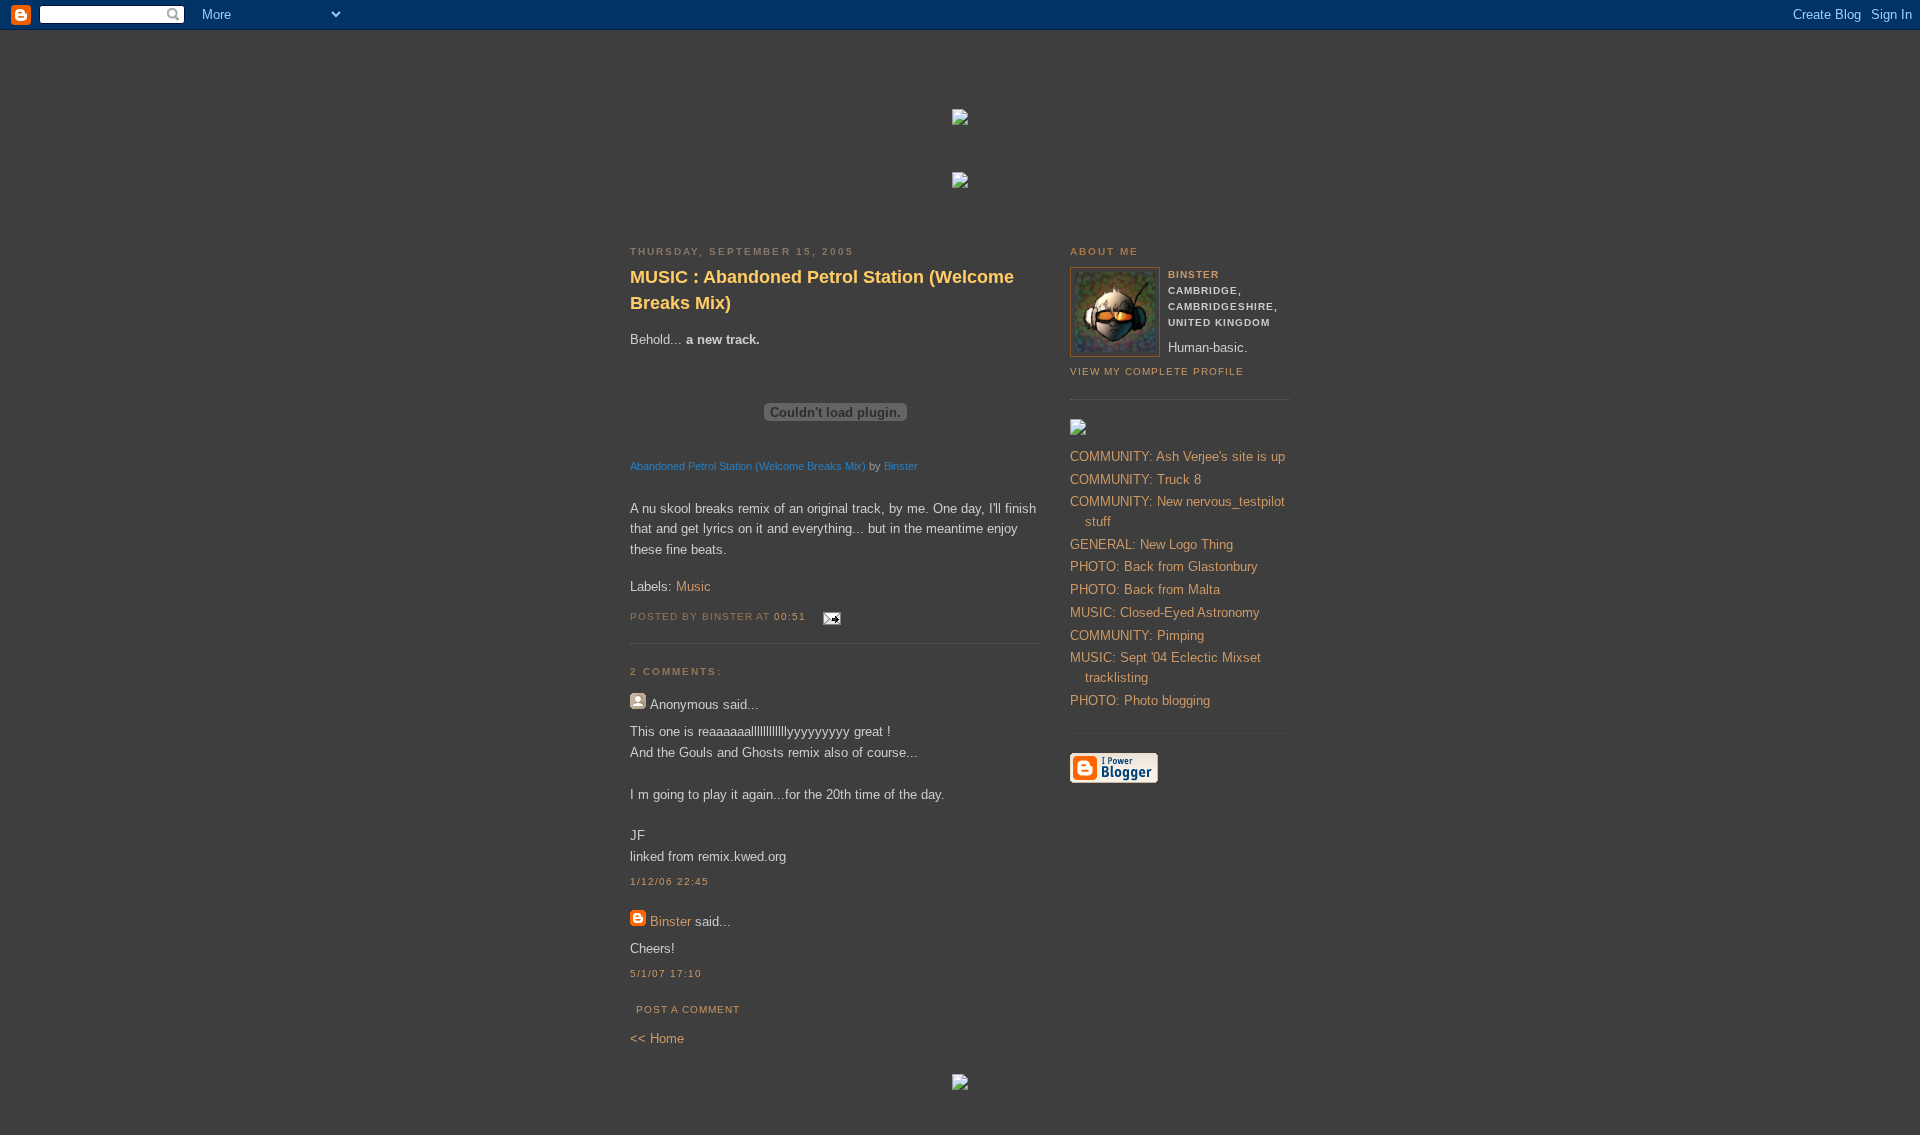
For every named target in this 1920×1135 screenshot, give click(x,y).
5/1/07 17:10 (666, 973)
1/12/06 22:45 (669, 881)
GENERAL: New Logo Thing (1151, 544)
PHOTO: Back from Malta (1145, 589)
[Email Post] (828, 615)
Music (693, 586)
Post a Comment (688, 1009)
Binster (901, 466)
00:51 (790, 616)
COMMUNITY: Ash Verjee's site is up (1177, 456)
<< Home (657, 1038)
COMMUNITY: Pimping (1137, 635)
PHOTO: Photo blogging (1140, 700)
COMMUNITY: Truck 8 (1135, 479)
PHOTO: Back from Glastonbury (1164, 566)
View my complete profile (1157, 371)
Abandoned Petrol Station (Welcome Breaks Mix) (748, 466)
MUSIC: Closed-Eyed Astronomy (1165, 612)
